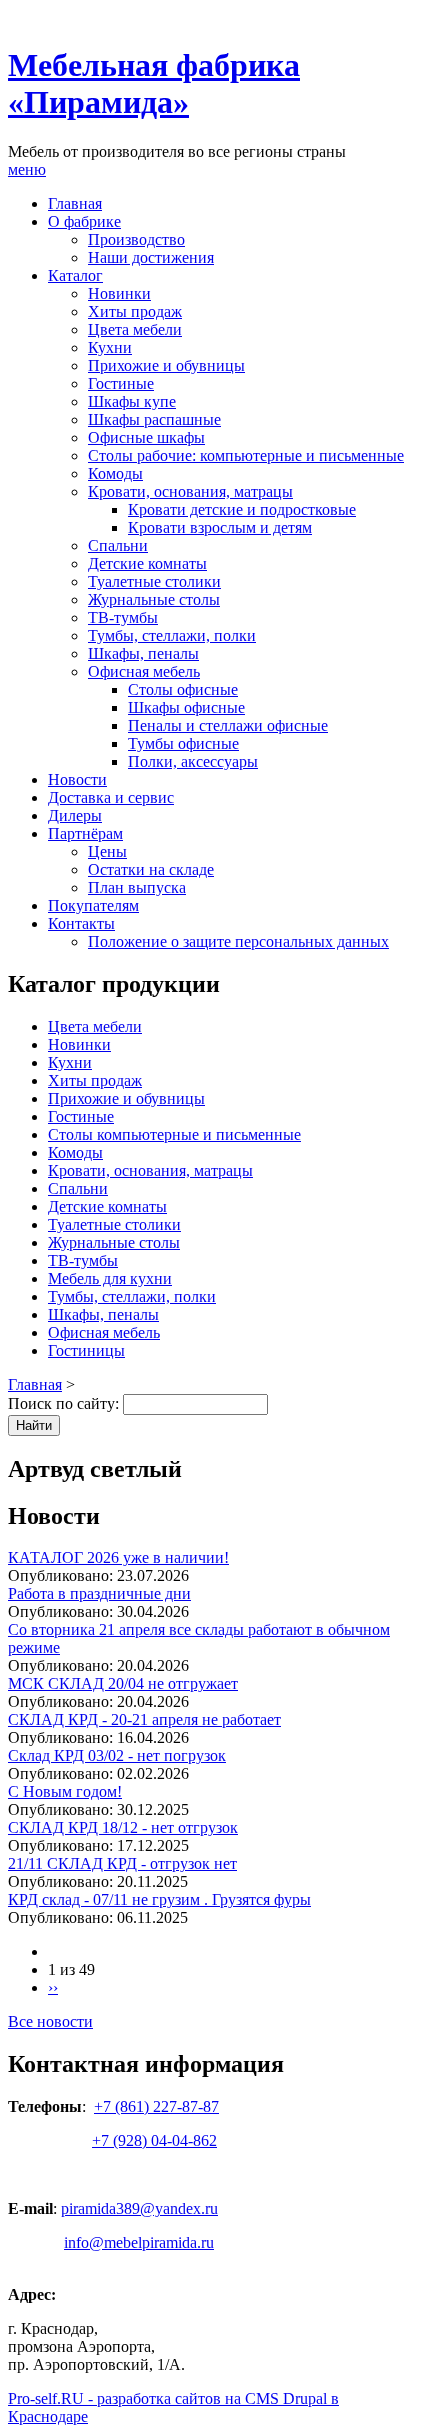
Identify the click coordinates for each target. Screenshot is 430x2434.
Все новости (50, 2021)
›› (53, 1987)
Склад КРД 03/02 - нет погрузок (117, 1755)
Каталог (75, 275)
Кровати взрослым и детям (220, 527)
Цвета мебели (135, 329)
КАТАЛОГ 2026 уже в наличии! (118, 1557)
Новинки (119, 293)
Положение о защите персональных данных (238, 941)
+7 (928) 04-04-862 (154, 2140)
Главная (75, 203)
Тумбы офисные (183, 743)
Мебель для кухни (110, 1278)
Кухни (110, 347)
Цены (107, 851)
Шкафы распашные (154, 419)
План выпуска (137, 887)
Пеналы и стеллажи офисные (228, 725)
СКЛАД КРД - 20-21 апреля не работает (144, 1719)
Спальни (118, 545)
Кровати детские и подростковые (242, 509)
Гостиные (121, 383)
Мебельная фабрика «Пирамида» (154, 83)
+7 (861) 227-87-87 (156, 2106)
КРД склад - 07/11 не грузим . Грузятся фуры (159, 1899)
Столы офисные (183, 689)
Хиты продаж (135, 311)
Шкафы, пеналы (143, 653)
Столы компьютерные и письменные (174, 1134)
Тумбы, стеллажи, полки (172, 635)
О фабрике (84, 221)
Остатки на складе (151, 869)
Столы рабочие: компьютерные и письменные (246, 455)
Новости (77, 779)
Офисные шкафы (146, 437)
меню (27, 169)
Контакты (81, 923)
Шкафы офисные (186, 707)
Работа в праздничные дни (99, 1593)
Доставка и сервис (111, 797)
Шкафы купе (132, 401)
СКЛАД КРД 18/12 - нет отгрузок (123, 1827)
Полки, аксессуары (193, 761)
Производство (136, 239)
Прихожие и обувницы (166, 365)
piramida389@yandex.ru (139, 2208)
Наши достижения (151, 257)
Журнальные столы (154, 599)
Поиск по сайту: (65, 1403)
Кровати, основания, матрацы (190, 491)
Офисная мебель (144, 671)
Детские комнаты (147, 563)
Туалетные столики (154, 581)
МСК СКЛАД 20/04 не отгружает (123, 1683)
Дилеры (75, 815)
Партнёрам (85, 833)
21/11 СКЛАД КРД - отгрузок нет (122, 1863)
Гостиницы (86, 1350)
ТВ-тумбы (123, 617)
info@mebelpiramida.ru (139, 2242)
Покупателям (93, 905)
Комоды (115, 473)
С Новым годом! (65, 1791)
